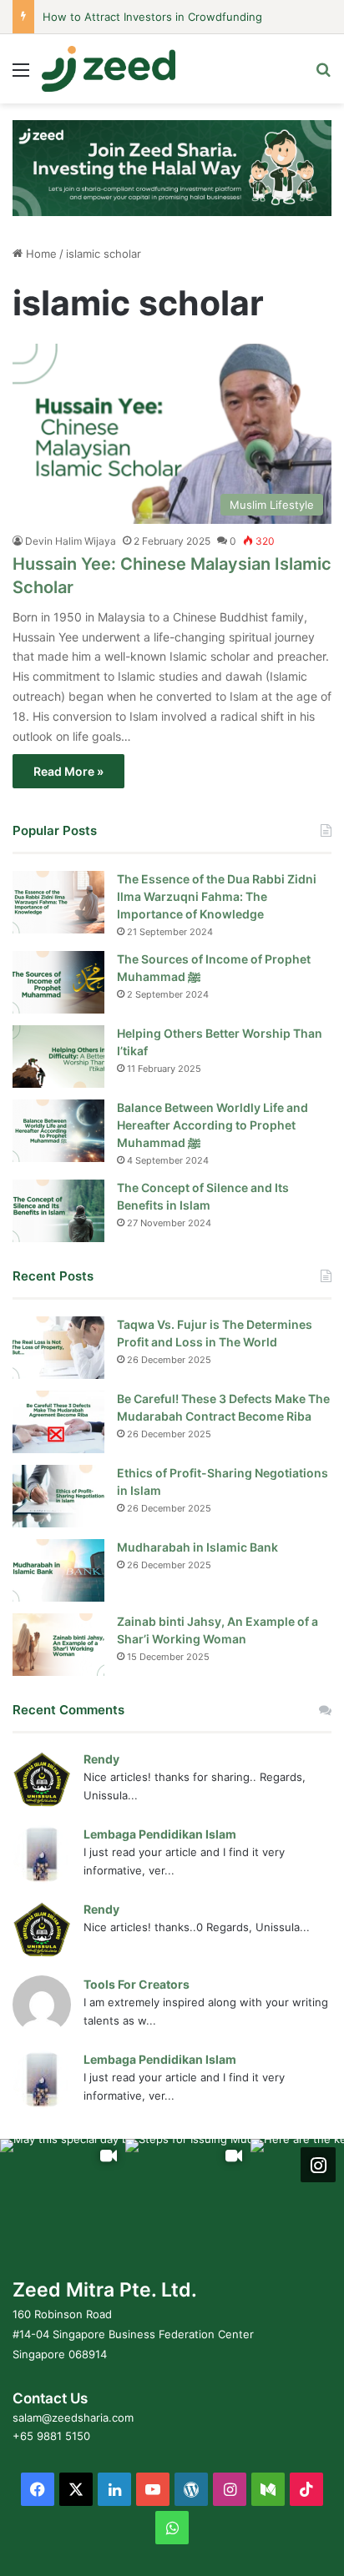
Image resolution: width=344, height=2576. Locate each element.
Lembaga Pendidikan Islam (160, 1834)
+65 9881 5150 (51, 2436)
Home (40, 254)
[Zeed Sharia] (109, 69)
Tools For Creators (137, 1984)
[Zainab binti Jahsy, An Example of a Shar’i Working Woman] (58, 1645)
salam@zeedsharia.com (73, 2418)
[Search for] (323, 75)
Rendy (101, 1759)
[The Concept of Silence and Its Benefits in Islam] (58, 1211)
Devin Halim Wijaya (71, 541)
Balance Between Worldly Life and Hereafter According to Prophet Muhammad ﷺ (212, 1125)
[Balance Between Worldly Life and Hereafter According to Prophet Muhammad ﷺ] (58, 1131)
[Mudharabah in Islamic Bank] (58, 1570)
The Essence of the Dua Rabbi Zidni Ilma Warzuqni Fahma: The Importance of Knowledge (217, 896)
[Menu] (21, 75)
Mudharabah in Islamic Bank (197, 1547)
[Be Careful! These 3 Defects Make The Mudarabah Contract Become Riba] (58, 1422)
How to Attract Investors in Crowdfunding (152, 17)
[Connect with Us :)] (318, 2165)
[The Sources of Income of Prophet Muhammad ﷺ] (58, 982)
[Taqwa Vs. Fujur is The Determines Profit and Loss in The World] (58, 1348)
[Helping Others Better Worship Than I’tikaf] (58, 1057)
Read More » (68, 771)
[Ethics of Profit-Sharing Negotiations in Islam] (58, 1496)
